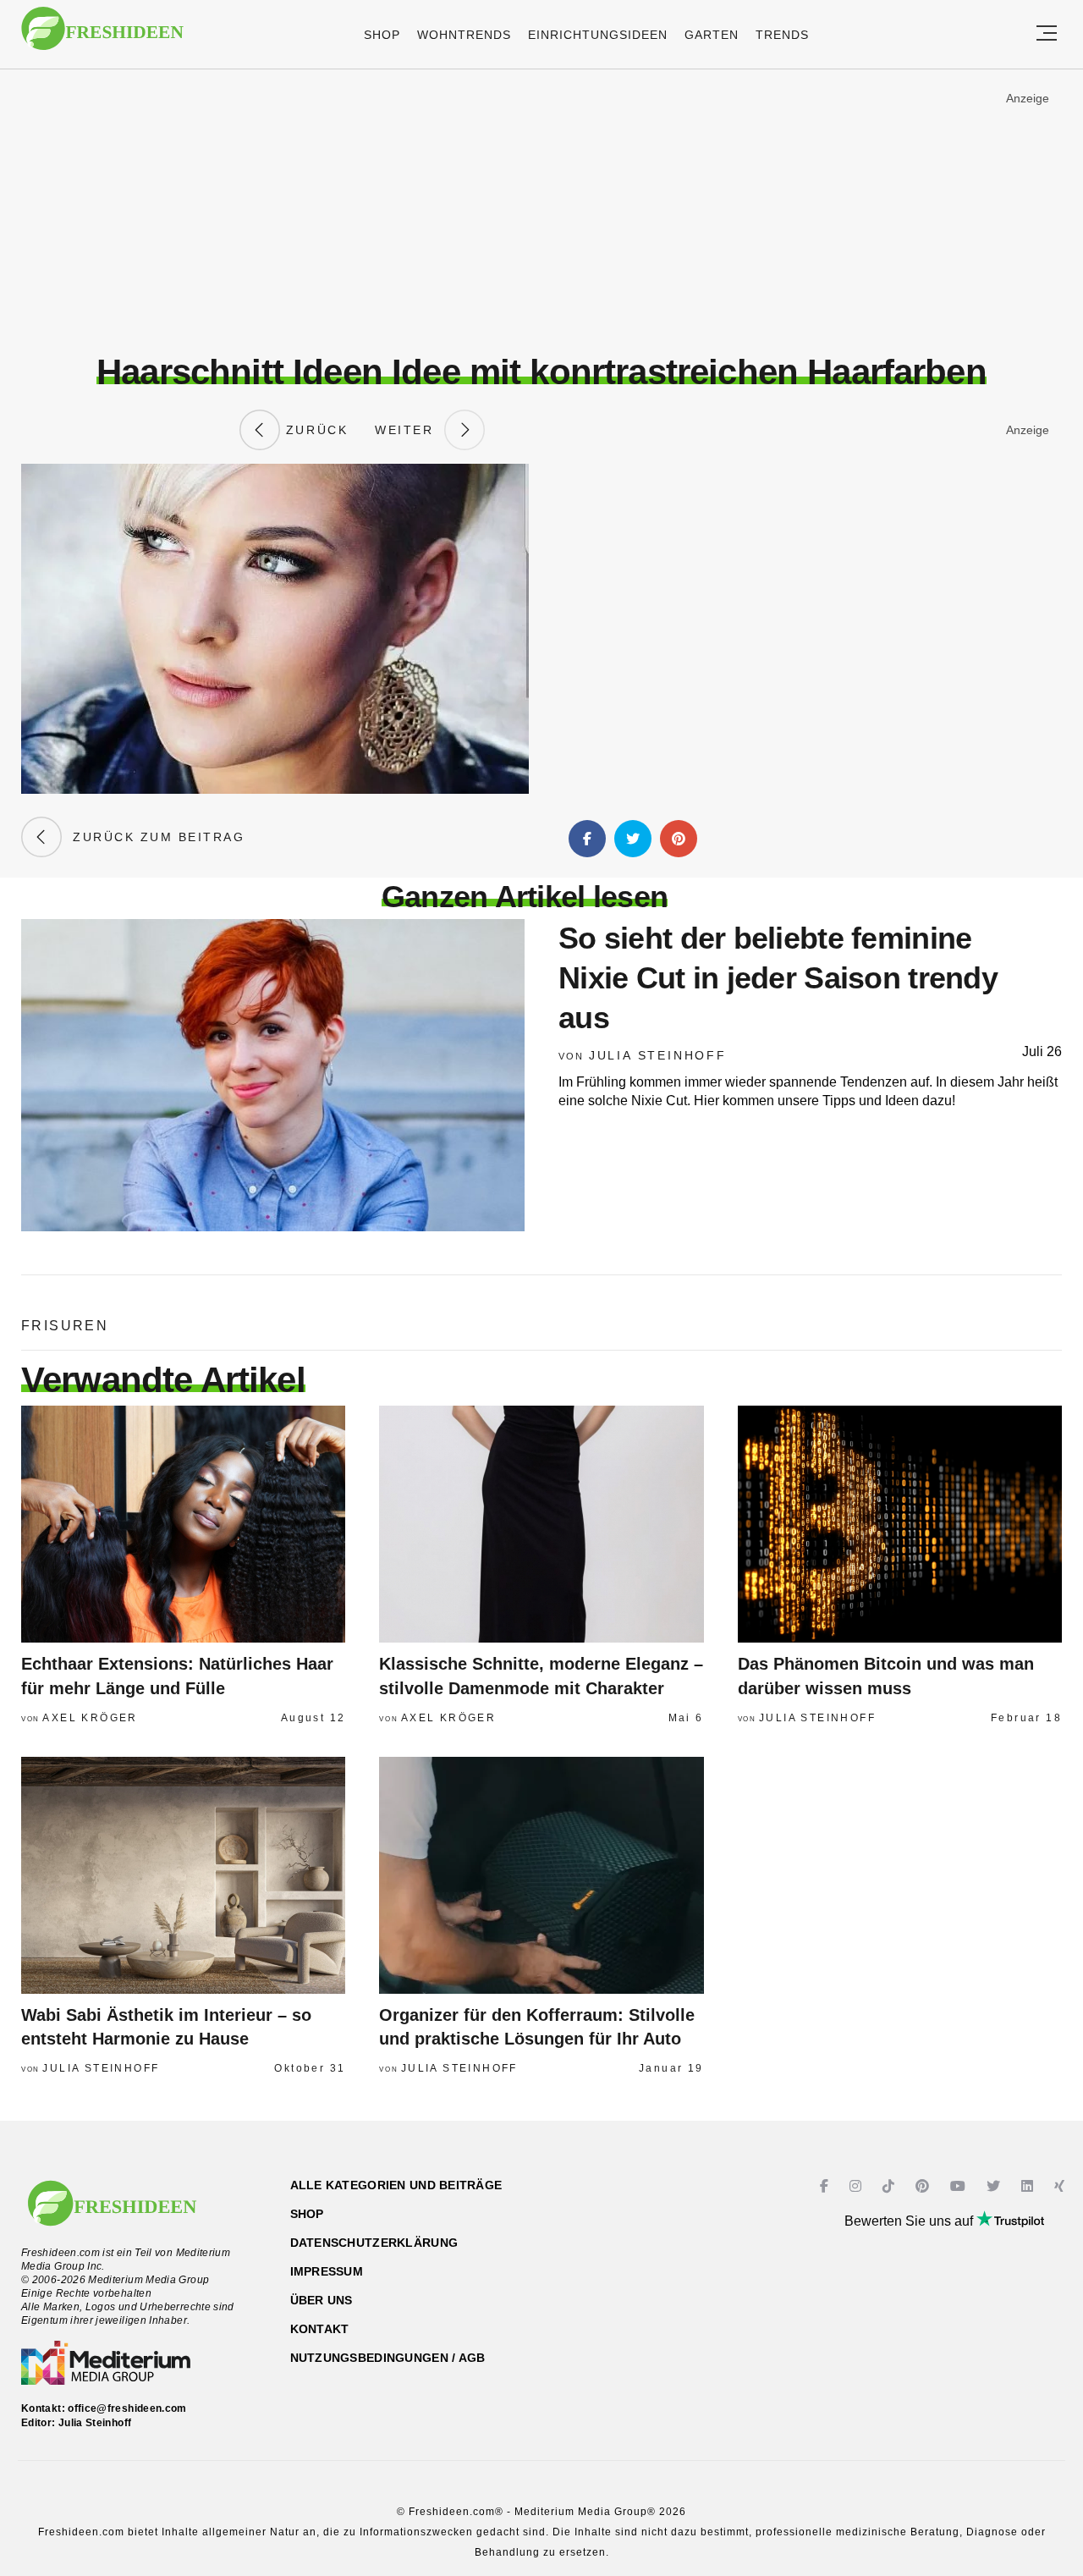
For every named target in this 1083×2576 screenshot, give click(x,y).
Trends (782, 35)
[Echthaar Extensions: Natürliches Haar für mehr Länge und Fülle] (183, 1524)
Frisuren (65, 1326)
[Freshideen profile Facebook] (826, 2186)
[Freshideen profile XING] (1061, 2186)
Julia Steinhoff (658, 1055)
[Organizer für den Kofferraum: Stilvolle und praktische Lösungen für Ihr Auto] (541, 1875)
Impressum (327, 2271)
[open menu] (1047, 34)
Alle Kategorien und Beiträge (396, 2185)
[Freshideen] (102, 37)
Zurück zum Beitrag (153, 837)
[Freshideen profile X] (995, 2186)
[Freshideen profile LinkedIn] (1029, 2186)
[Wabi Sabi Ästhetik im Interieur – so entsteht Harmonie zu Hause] (183, 1875)
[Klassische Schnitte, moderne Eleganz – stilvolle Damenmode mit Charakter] (541, 1524)
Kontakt (320, 2329)
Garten (712, 35)
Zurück (314, 430)
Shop (382, 35)
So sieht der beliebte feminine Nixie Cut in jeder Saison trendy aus (778, 978)
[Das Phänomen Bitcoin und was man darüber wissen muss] (900, 1524)
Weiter (410, 430)
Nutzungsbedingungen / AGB (388, 2358)
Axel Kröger (90, 1718)
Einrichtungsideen (598, 35)
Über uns (322, 2300)
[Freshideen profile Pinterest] (924, 2186)
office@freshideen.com (127, 2408)
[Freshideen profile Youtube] (960, 2186)
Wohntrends (464, 35)
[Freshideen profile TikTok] (891, 2186)
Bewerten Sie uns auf (910, 2221)
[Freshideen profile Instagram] (858, 2186)
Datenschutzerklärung (374, 2243)
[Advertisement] (541, 211)
